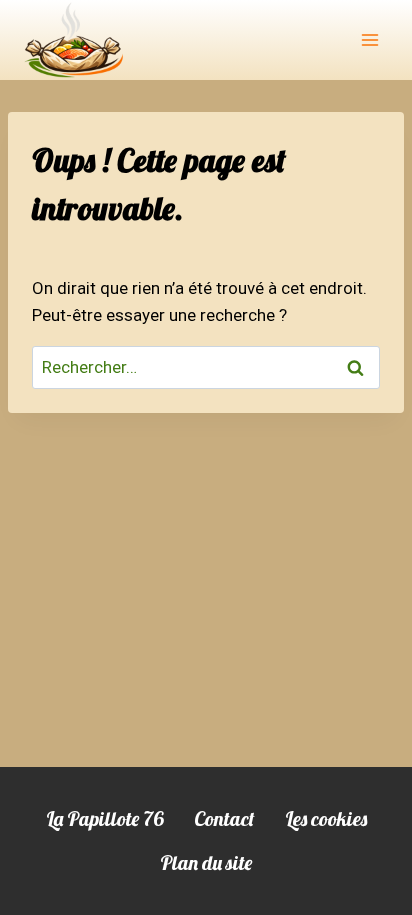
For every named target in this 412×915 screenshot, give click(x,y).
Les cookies (326, 818)
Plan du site (206, 862)
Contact (224, 818)
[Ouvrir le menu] (369, 39)
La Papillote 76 (105, 818)
